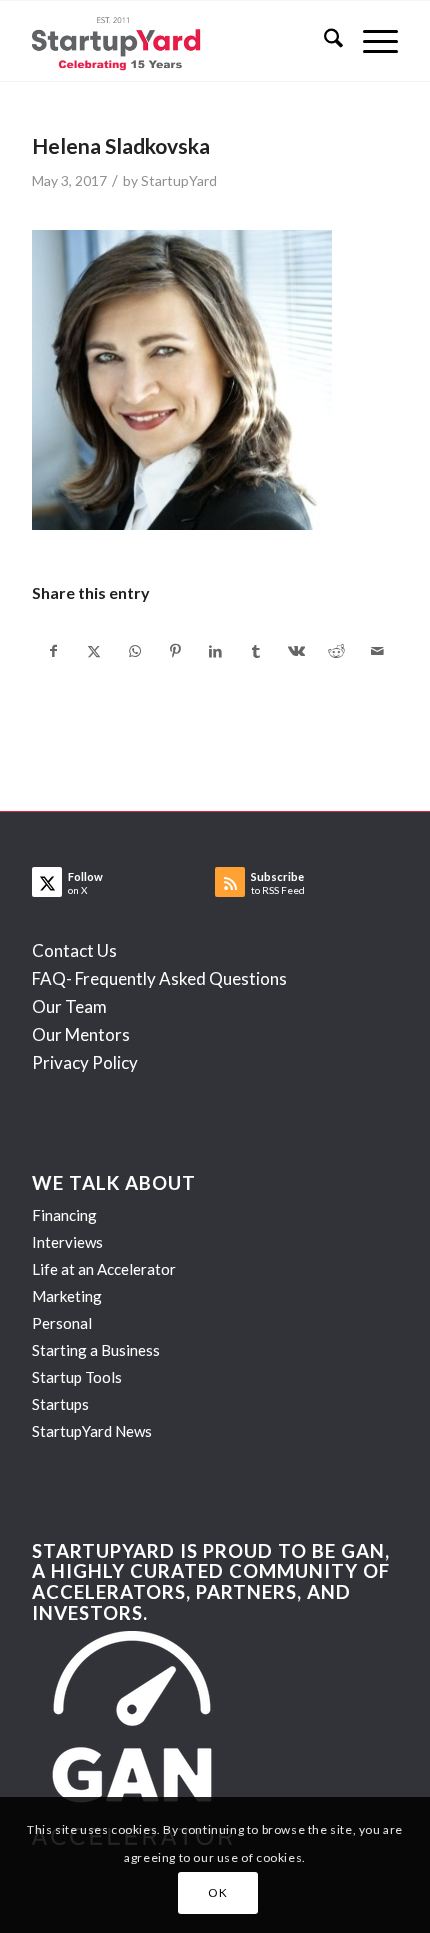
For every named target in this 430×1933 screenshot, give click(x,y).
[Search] (323, 41)
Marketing (67, 1296)
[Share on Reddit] (336, 651)
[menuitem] (323, 41)
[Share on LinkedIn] (215, 651)
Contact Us (74, 950)
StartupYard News (92, 1431)
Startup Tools (77, 1377)
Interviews (67, 1242)
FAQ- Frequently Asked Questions (159, 978)
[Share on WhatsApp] (134, 651)
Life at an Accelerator (104, 1269)
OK (217, 1892)
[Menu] (370, 41)
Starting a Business (96, 1350)
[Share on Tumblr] (255, 651)
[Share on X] (94, 651)
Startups (60, 1404)
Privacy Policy (85, 1062)
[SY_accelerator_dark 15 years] (178, 41)
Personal (62, 1323)
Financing (64, 1215)
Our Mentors (81, 1034)
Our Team (69, 1006)
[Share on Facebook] (53, 651)
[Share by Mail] (377, 651)
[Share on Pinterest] (174, 651)
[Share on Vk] (296, 651)
